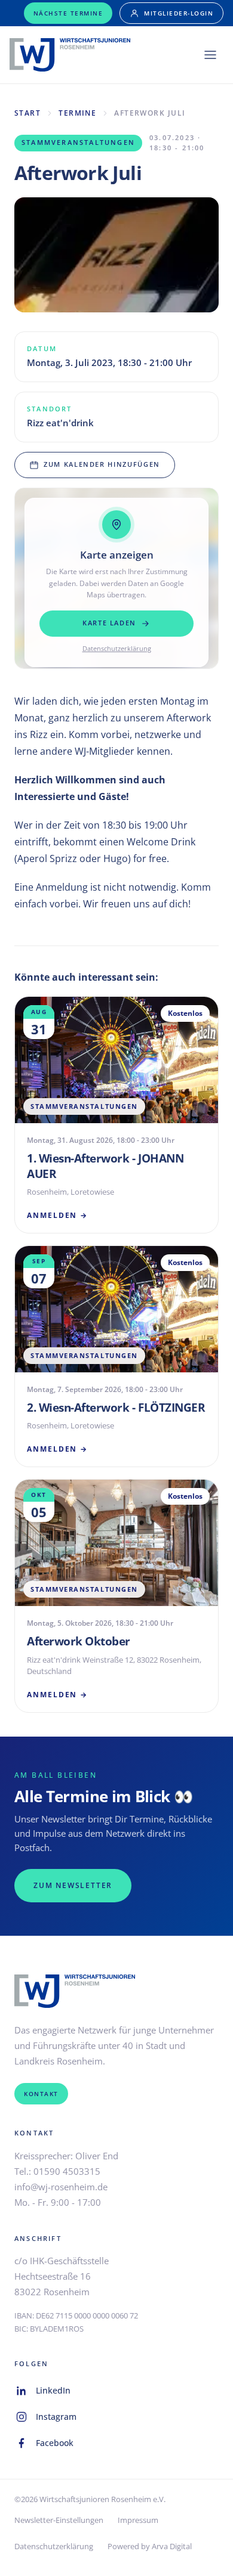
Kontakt (41, 2094)
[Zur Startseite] (70, 55)
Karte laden (109, 623)
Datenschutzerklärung (117, 648)
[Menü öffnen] (210, 55)
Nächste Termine (68, 13)
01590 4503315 (67, 2171)
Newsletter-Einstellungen (59, 2520)
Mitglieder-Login (179, 13)
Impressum (138, 2520)
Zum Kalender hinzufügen (102, 464)
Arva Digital (172, 2546)
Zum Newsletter (73, 1885)
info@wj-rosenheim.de (61, 2187)
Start (27, 113)
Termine (77, 113)
